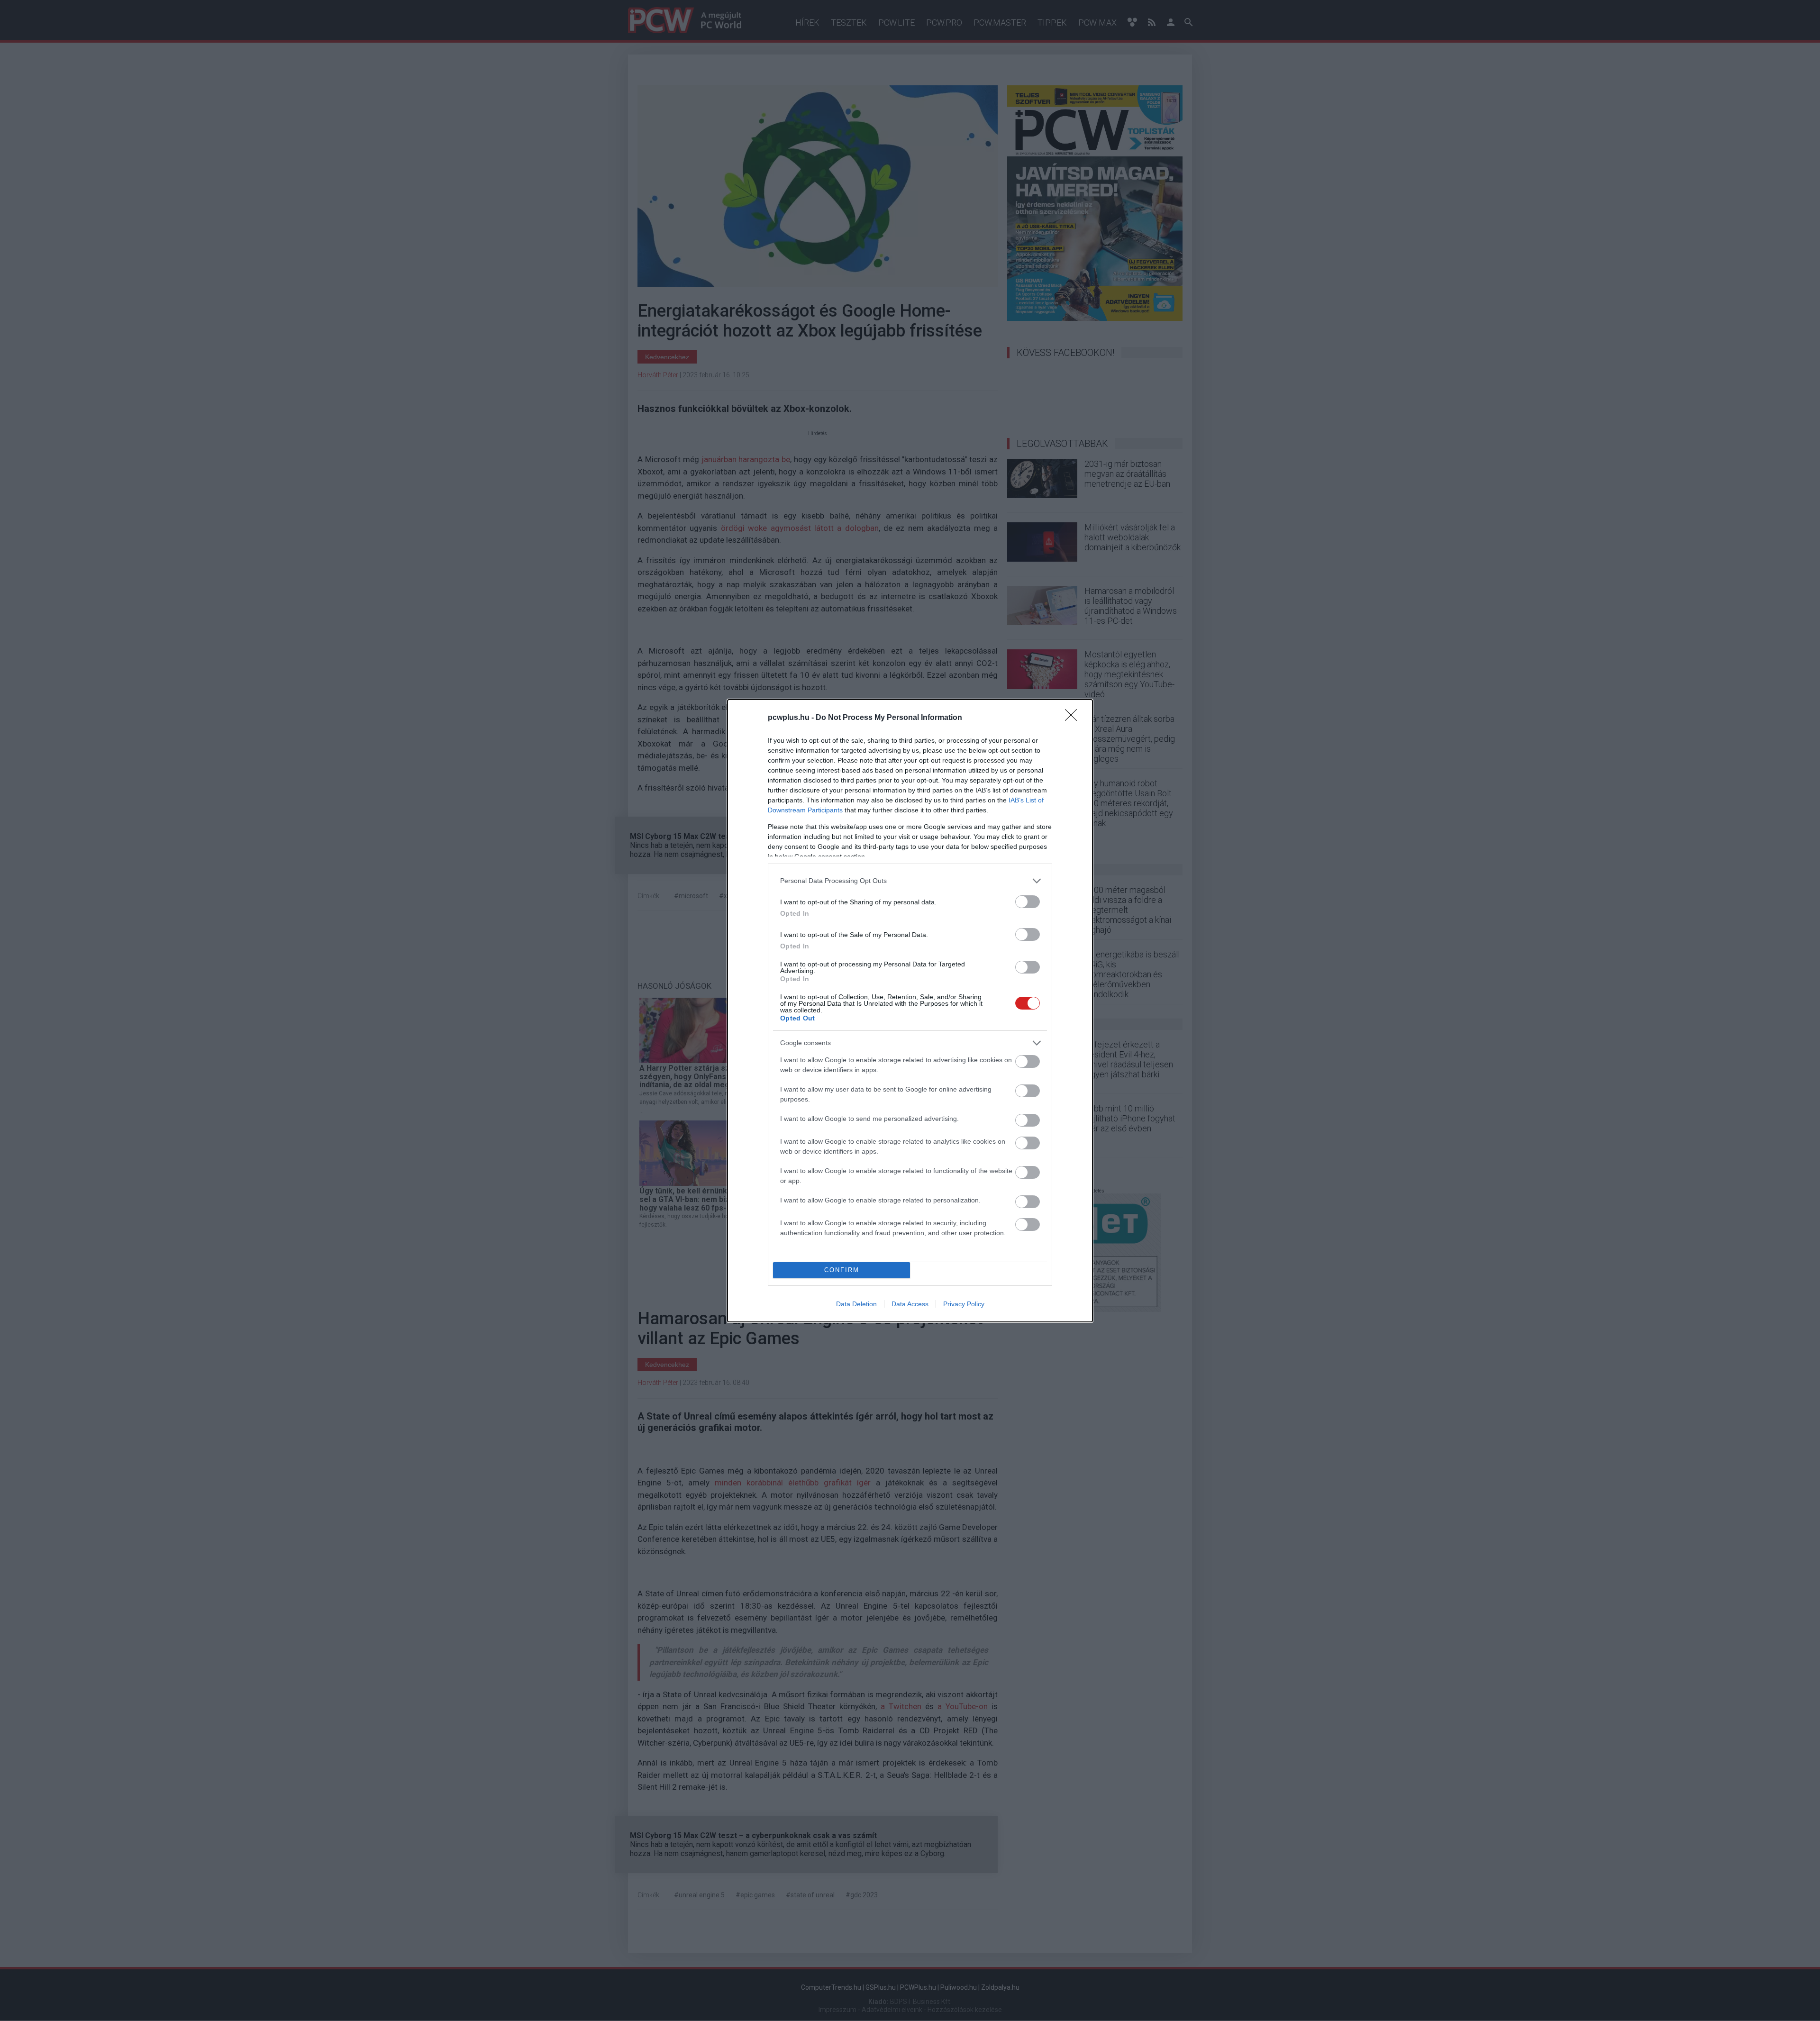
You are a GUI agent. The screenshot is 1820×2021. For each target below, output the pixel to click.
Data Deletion (856, 1304)
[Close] (1074, 718)
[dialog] (910, 1011)
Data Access (910, 1304)
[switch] (1028, 902)
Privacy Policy (964, 1304)
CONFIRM (842, 1270)
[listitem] (910, 881)
